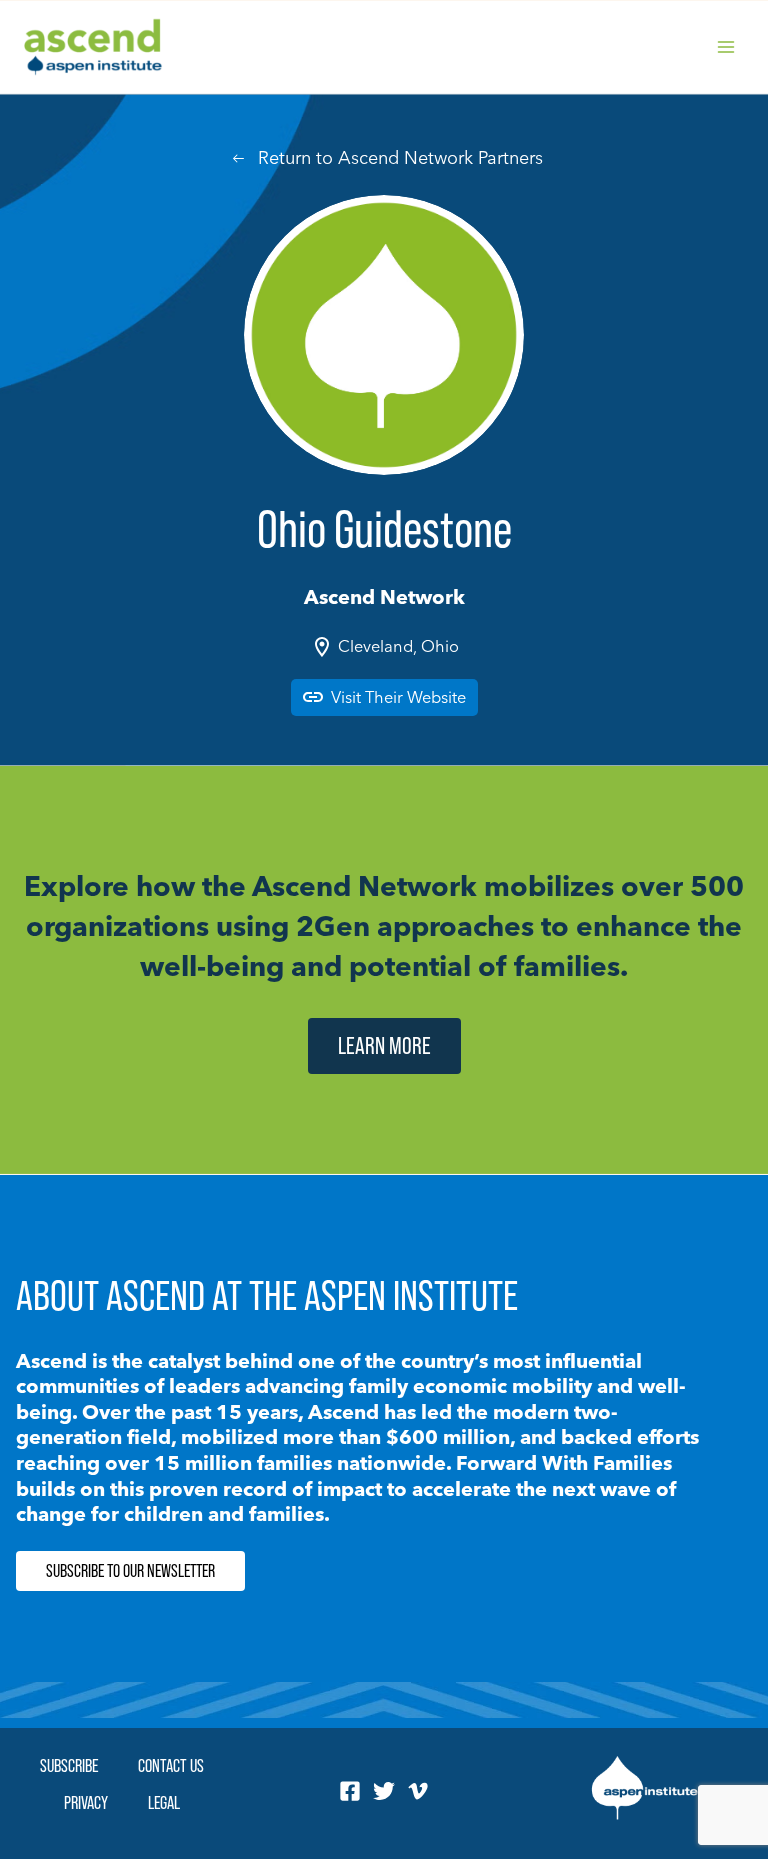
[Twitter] (384, 1791)
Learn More (384, 1045)
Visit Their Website (398, 697)
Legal (164, 1802)
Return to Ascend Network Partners (400, 157)
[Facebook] (350, 1791)
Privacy (86, 1802)
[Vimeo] (418, 1791)
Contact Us (171, 1765)
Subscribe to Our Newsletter (130, 1571)
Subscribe (69, 1765)
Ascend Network (384, 596)
